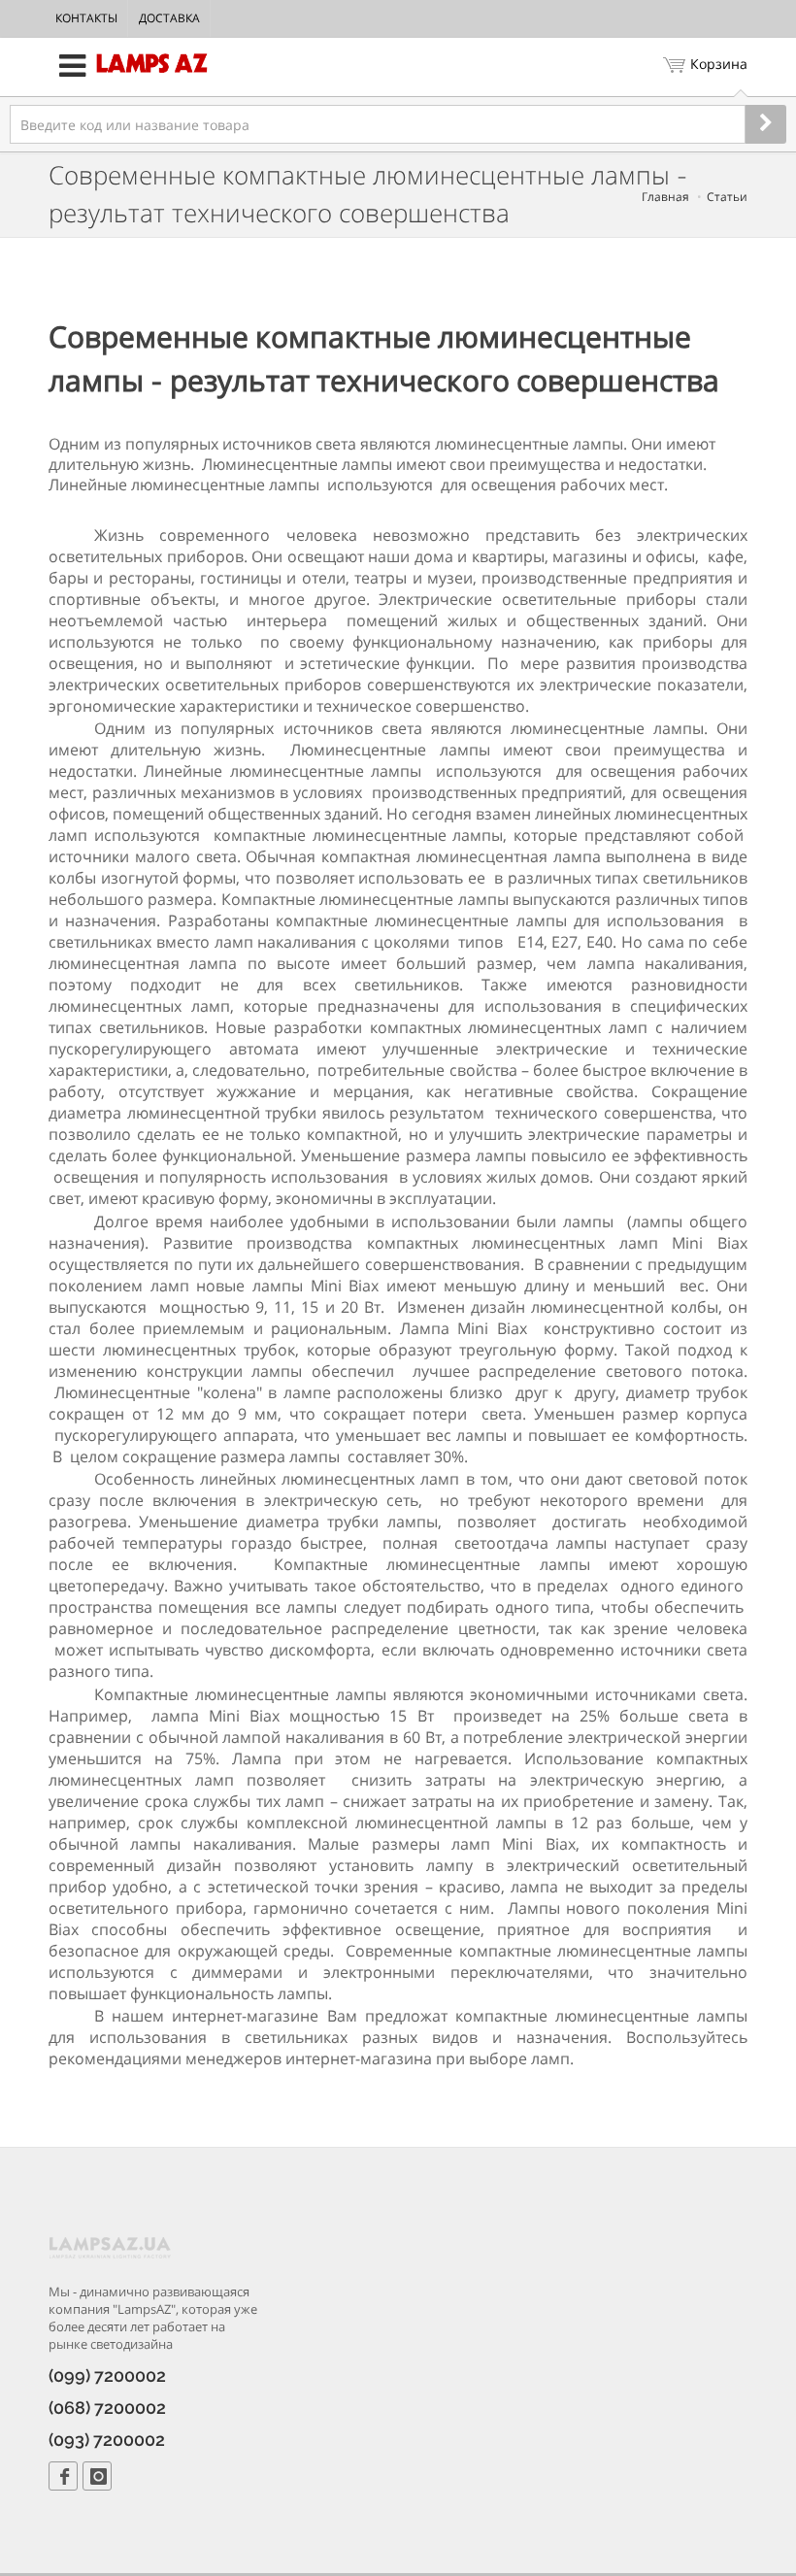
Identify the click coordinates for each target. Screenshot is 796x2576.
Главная (665, 197)
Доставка (169, 18)
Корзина (719, 64)
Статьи (727, 197)
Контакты (86, 18)
